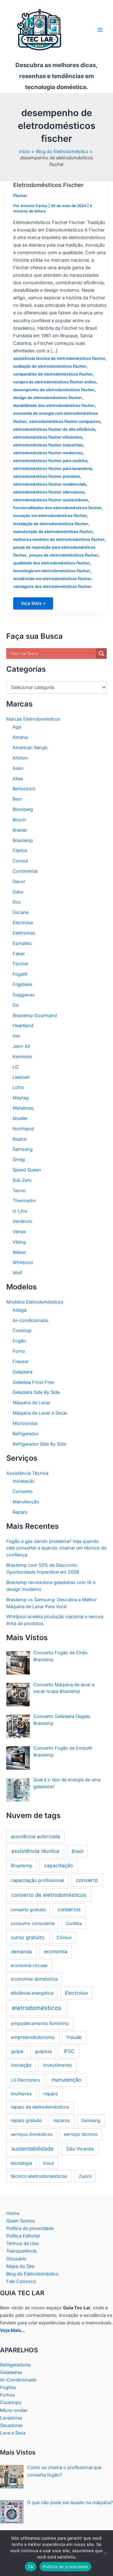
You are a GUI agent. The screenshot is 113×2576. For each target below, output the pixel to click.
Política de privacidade (30, 2228)
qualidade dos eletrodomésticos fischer (51, 563)
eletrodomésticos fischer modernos (48, 453)
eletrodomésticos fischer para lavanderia (53, 469)
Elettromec (24, 933)
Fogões (8, 2387)
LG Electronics (25, 2080)
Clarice (20, 851)
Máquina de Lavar (31, 1403)
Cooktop (22, 1331)
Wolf (17, 1273)
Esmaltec (22, 943)
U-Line (20, 1211)
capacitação (58, 1866)
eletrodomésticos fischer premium (46, 476)
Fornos (8, 2395)
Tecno (19, 1191)
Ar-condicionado (30, 1320)
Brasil (77, 1851)
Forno (19, 1351)
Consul (20, 861)
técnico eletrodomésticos (39, 2176)
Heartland (23, 1026)
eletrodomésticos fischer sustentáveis (51, 500)
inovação (21, 2065)
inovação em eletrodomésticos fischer (50, 516)
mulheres (21, 2094)
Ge (16, 1005)
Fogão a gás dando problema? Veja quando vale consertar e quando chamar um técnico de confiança (56, 1548)
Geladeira (22, 1372)
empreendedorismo (33, 2037)
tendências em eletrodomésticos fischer (52, 579)
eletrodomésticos (37, 2008)
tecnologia (21, 2163)
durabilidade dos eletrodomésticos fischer (54, 405)
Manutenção (26, 1502)
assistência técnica (35, 1851)
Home (13, 2213)
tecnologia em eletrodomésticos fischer (52, 571)
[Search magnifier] (101, 653)
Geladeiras (11, 2372)
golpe (17, 2051)
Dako (18, 892)
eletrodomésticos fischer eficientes (48, 437)
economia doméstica (34, 1979)
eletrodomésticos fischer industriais (48, 445)
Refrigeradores (16, 2365)
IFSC (69, 2051)
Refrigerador (26, 1434)
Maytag (21, 1098)
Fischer (20, 196)
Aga (17, 727)
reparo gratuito (26, 2120)
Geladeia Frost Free (33, 1382)
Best (17, 799)
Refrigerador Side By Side (39, 1444)
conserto (87, 1880)
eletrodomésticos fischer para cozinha (50, 461)
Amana (20, 737)
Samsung (23, 1149)
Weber (19, 1252)
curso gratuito (28, 1937)
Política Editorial (23, 2236)
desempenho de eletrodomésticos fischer (54, 390)
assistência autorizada (35, 1836)
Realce (19, 1139)
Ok (31, 2567)
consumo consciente (33, 1923)
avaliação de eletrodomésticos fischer (50, 366)
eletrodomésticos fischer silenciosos (49, 492)
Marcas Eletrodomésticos (33, 719)
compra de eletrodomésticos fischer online (55, 382)
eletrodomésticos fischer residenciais (50, 484)
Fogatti (20, 974)
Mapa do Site (20, 2266)
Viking (19, 1242)
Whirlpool (23, 1262)
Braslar (20, 830)
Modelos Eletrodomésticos (35, 1302)
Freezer (21, 1362)
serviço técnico (81, 2134)
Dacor (19, 882)
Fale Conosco (21, 2281)
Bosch (19, 820)
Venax (19, 1232)
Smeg (19, 1160)
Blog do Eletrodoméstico (32, 2274)
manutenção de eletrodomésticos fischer (53, 532)
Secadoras (11, 2425)
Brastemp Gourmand (35, 1016)
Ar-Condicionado (18, 2380)
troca (48, 2163)
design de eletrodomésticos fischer (48, 398)
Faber (19, 954)
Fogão (19, 1341)
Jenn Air (21, 1046)
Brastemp (23, 840)
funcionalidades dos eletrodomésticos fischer (57, 508)
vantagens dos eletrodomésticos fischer (52, 587)
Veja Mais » (37, 605)
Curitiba (74, 1923)
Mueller (20, 1118)
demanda (22, 1952)
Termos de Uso (23, 2243)
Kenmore (22, 1057)
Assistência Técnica (27, 1473)
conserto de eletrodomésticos (49, 1895)
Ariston (20, 758)
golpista (43, 2051)
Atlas (18, 779)
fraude (74, 2037)
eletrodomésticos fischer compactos (65, 421)
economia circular (29, 1965)
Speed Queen (27, 1170)
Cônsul (64, 1937)
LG (16, 1067)
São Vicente (80, 2149)
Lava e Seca (13, 2433)
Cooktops (11, 2403)
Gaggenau (24, 995)
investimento (57, 2065)
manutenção (66, 2080)
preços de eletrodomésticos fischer (64, 555)
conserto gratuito (28, 1909)
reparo (51, 2094)
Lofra (18, 1087)
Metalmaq (23, 1108)
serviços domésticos (32, 2134)
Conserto (23, 1491)
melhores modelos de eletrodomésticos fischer (59, 539)
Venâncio (22, 1221)
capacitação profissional (37, 1880)
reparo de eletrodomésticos (40, 2107)
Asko (18, 768)
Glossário (16, 2259)
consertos (69, 1909)
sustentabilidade (32, 2149)
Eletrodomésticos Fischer (48, 185)
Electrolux (23, 923)
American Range (30, 748)
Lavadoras (11, 2418)
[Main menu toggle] (100, 30)
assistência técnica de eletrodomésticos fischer (59, 358)
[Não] (105, 2553)
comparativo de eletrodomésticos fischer (53, 374)
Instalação (24, 1481)
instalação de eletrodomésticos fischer (51, 524)
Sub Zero (22, 1180)
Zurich (85, 2176)
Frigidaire (22, 984)
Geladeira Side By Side (36, 1392)
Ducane (21, 912)
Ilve (16, 1036)
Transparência (21, 2251)
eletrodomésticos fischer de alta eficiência (54, 429)
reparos (62, 2120)
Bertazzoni (24, 789)
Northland (23, 1129)
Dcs (17, 902)
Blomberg (23, 809)
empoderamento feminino (40, 2023)
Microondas (25, 1423)
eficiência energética (32, 1993)
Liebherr (21, 1077)
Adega (19, 1310)
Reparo (20, 1512)
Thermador (24, 1201)
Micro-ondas (14, 2410)
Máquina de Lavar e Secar (40, 1413)
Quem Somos (21, 2221)
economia (56, 1952)
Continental (25, 871)
